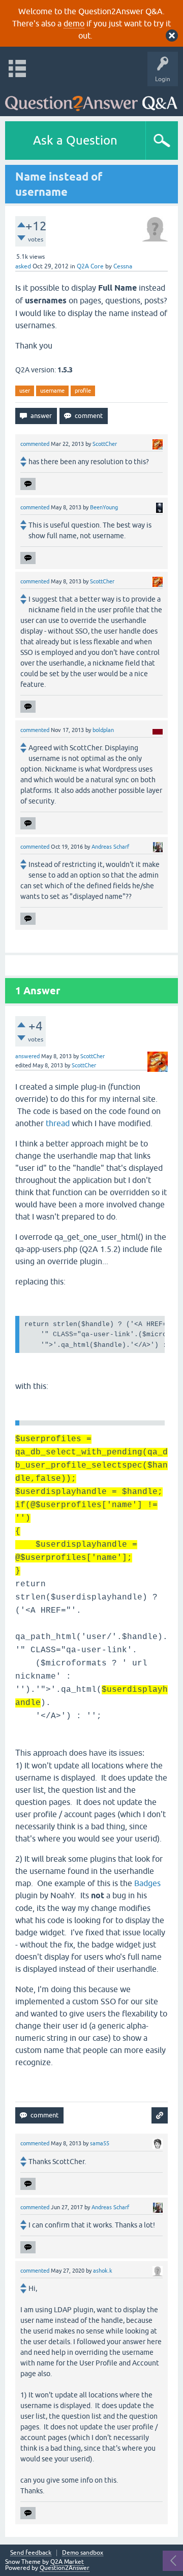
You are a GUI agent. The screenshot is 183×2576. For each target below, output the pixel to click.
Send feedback (31, 2553)
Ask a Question (75, 140)
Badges (147, 1883)
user (25, 391)
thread (58, 1123)
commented (35, 444)
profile (83, 391)
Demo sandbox (83, 2553)
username (52, 391)
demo (74, 23)
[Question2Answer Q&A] (91, 99)
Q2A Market (67, 2562)
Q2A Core (90, 266)
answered (27, 1056)
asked (23, 266)
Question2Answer (65, 2568)
